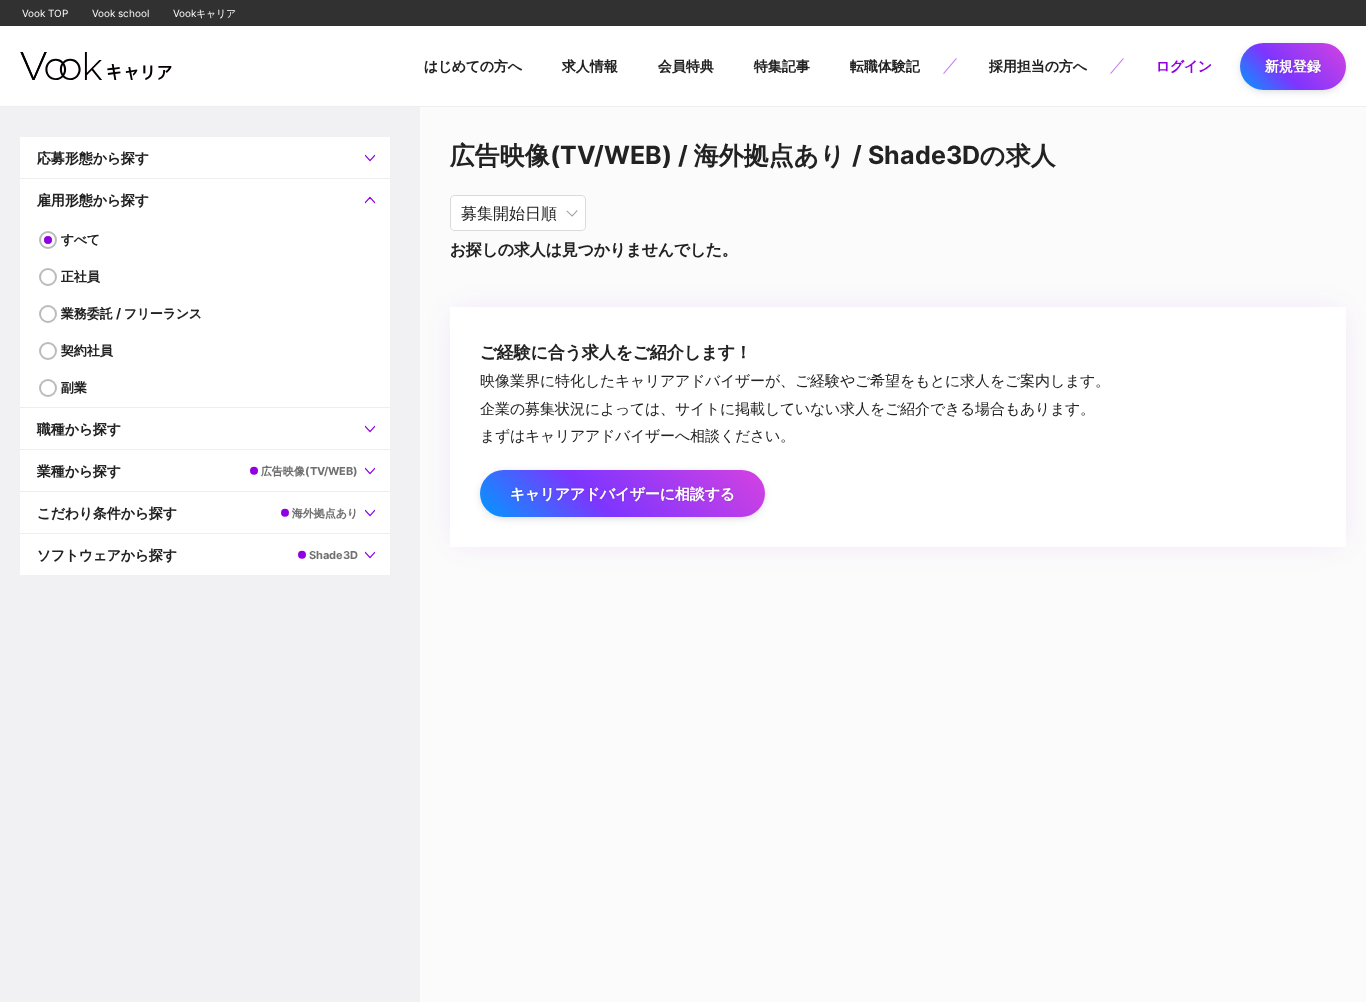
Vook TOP (45, 13)
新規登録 (1293, 65)
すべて (80, 239)
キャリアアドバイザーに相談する (622, 493)
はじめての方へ (473, 65)
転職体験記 (885, 65)
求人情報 (590, 65)
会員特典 (686, 65)
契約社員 (87, 350)
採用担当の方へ (1038, 65)
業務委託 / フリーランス (131, 313)
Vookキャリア (204, 13)
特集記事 (782, 65)
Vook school (120, 13)
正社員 (80, 276)
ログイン (1184, 65)
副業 (74, 387)
